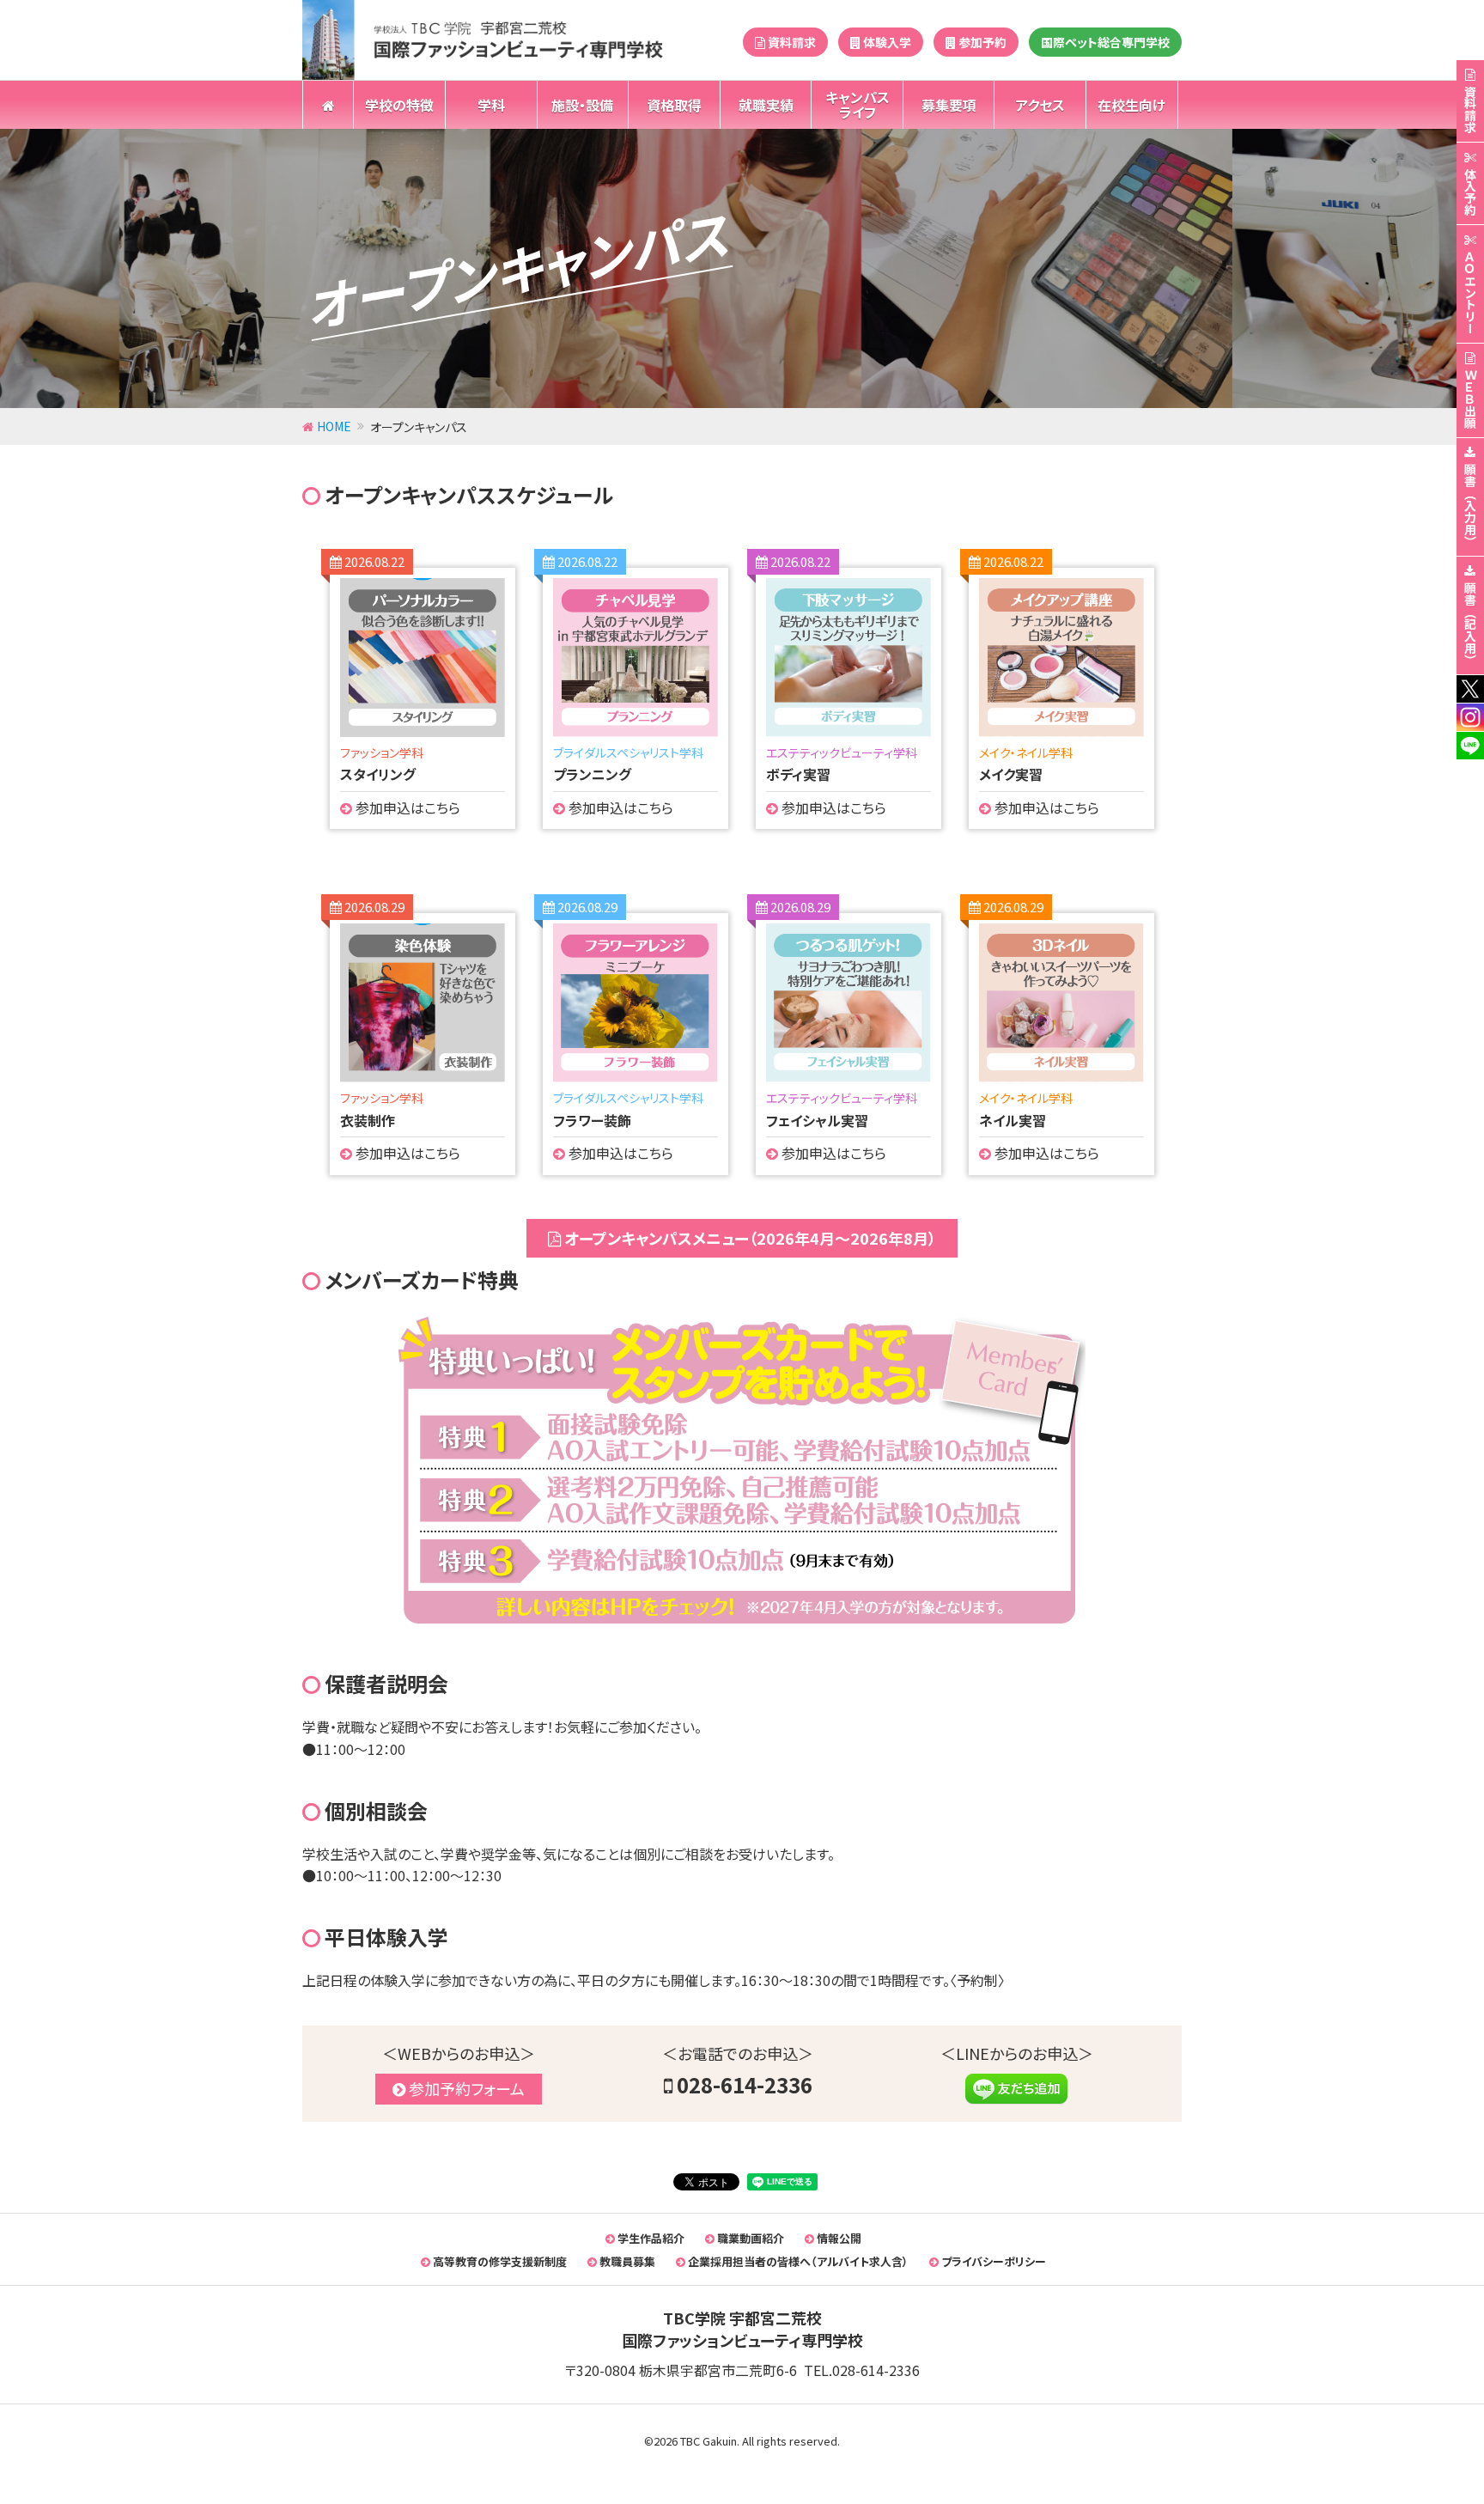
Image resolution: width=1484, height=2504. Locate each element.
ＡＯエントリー (1470, 292)
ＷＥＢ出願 (1470, 399)
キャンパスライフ (858, 104)
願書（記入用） (1470, 624)
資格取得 (674, 105)
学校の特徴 (399, 105)
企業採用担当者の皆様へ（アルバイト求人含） (797, 2261)
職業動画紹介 (749, 2238)
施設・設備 (582, 105)
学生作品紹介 (650, 2238)
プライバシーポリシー (992, 2261)
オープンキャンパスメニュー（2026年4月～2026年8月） (748, 1238)
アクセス (1040, 105)
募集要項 (949, 105)
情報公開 (838, 2238)
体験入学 (886, 42)
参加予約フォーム (465, 2088)
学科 (491, 105)
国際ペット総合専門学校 (1105, 42)
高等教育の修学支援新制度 (499, 2261)
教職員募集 (626, 2261)
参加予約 (981, 42)
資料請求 (791, 42)
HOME (334, 426)
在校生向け (1131, 105)
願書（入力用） (1470, 505)
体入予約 (1470, 192)
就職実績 (766, 105)
